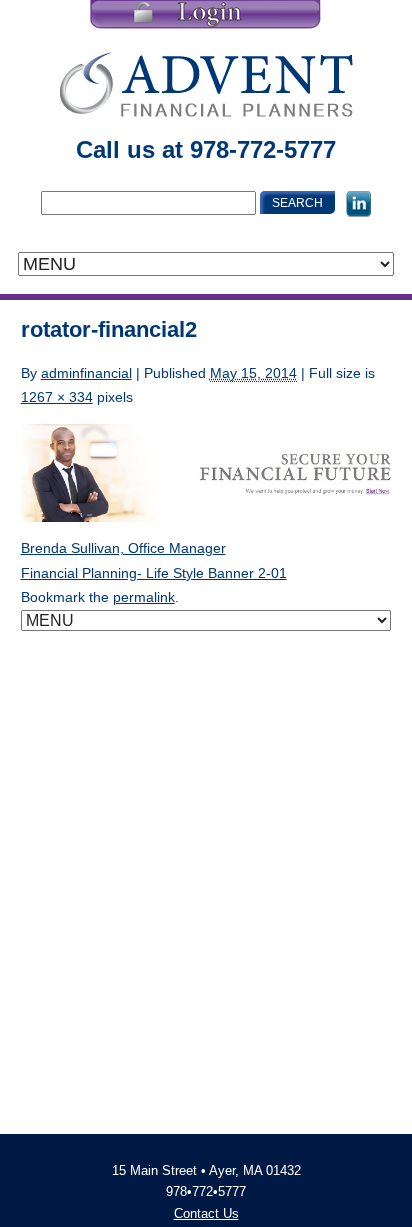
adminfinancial (86, 373)
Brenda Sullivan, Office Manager (123, 548)
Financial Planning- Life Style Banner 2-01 (154, 573)
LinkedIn (358, 204)
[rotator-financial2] (206, 472)
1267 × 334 (57, 397)
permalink (144, 597)
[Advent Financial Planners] (206, 83)
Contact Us (206, 1213)
